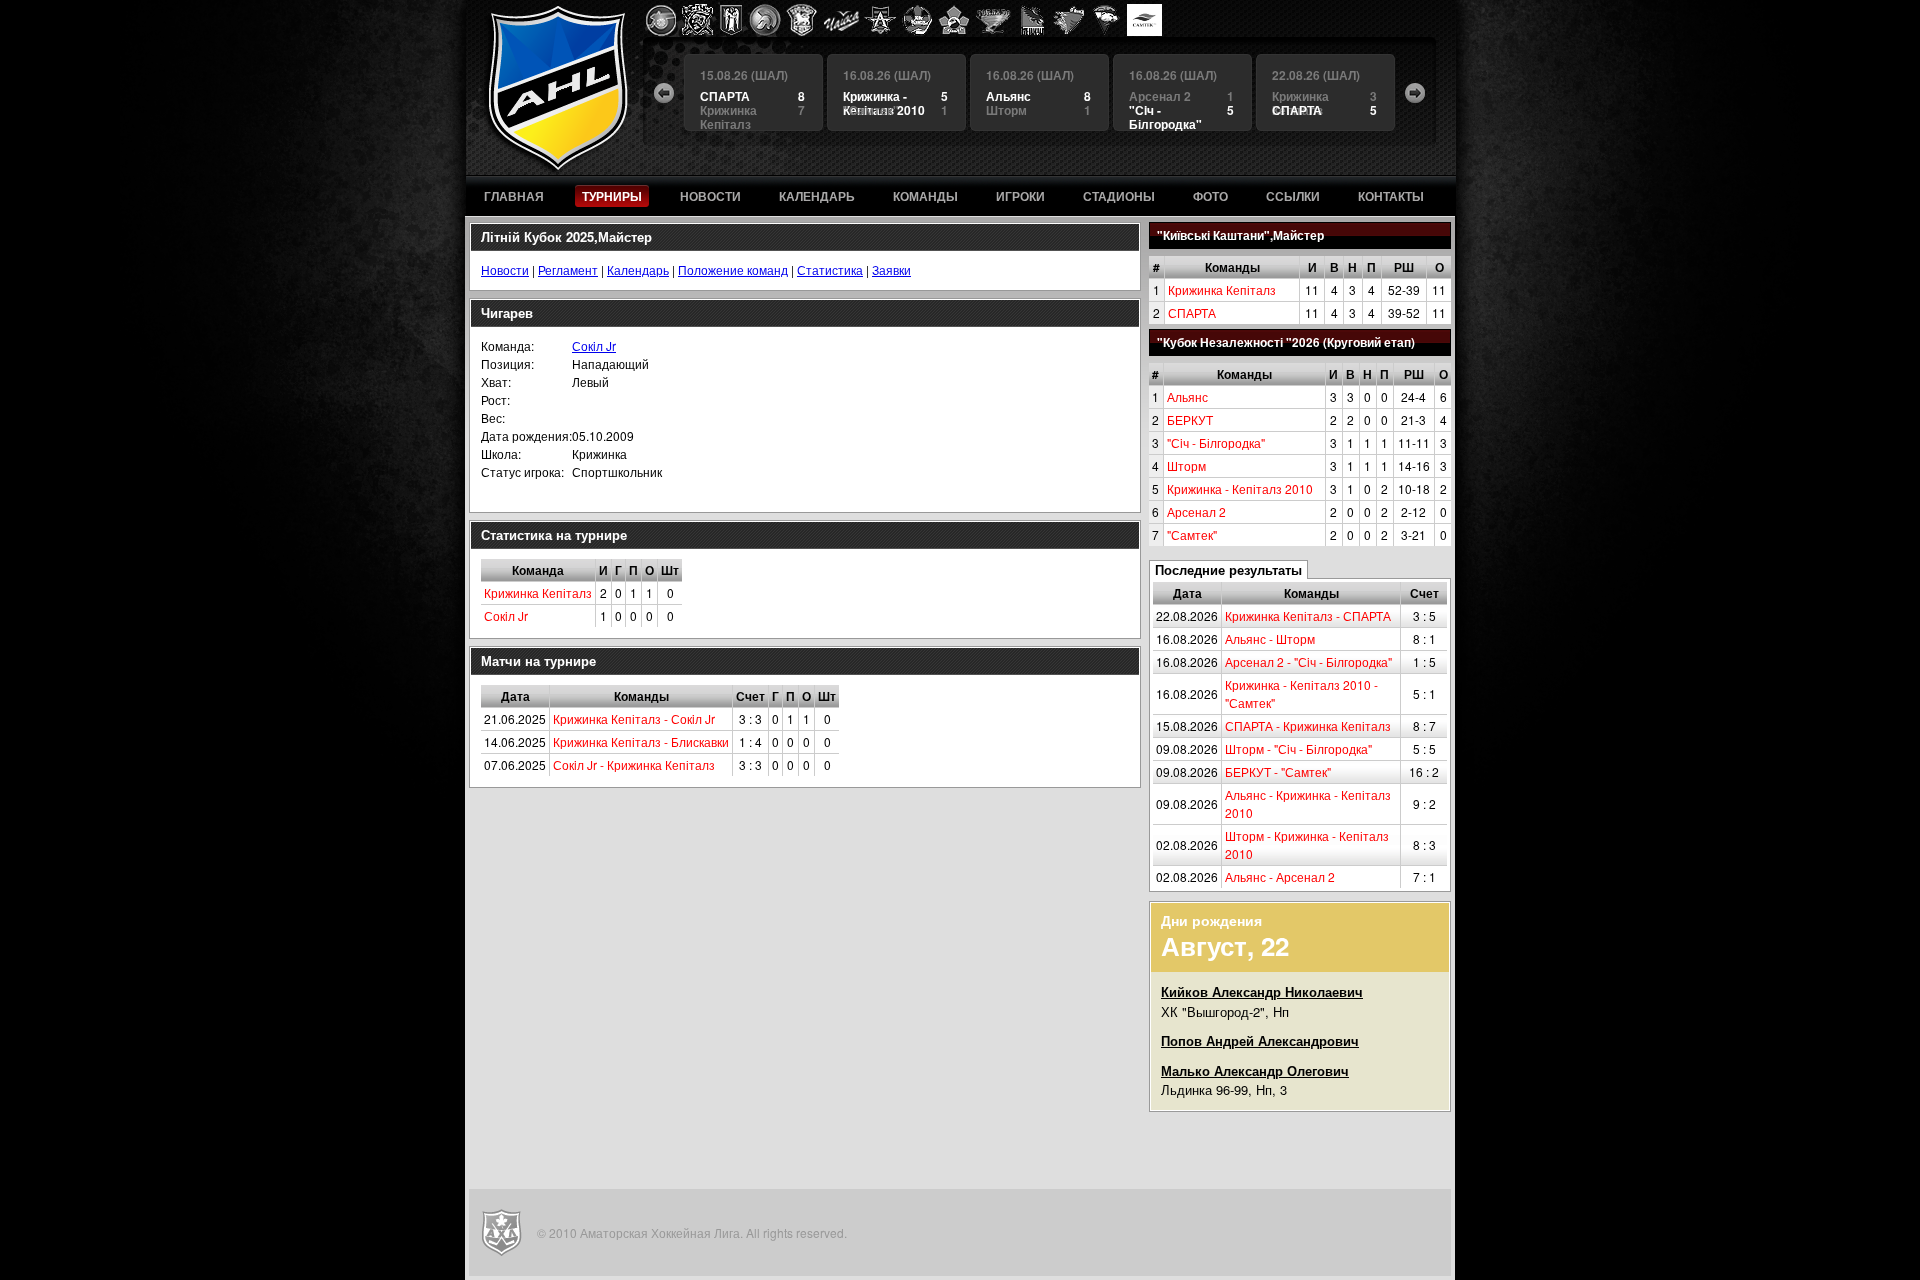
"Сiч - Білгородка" (1216, 442)
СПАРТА (1192, 312)
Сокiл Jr (594, 345)
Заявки (891, 269)
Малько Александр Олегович (1255, 1070)
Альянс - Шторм (1270, 638)
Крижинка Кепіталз (1222, 289)
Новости (505, 269)
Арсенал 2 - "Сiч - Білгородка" (1308, 661)
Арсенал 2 (1196, 511)
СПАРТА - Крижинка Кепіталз (1308, 725)
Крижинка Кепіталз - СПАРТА (1308, 615)
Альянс (1187, 396)
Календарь (638, 269)
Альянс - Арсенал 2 (1280, 876)
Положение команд (733, 269)
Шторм (1186, 465)
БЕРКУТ (1190, 419)
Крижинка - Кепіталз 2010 (1240, 488)
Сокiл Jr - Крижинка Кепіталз (634, 764)
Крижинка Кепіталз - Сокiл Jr (634, 718)
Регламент (568, 269)
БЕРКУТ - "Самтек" (1278, 771)
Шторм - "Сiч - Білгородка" (1298, 748)
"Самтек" (1192, 534)
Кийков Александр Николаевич (1262, 991)
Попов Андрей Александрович (1260, 1040)
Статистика (830, 269)
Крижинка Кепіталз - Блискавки (641, 741)
